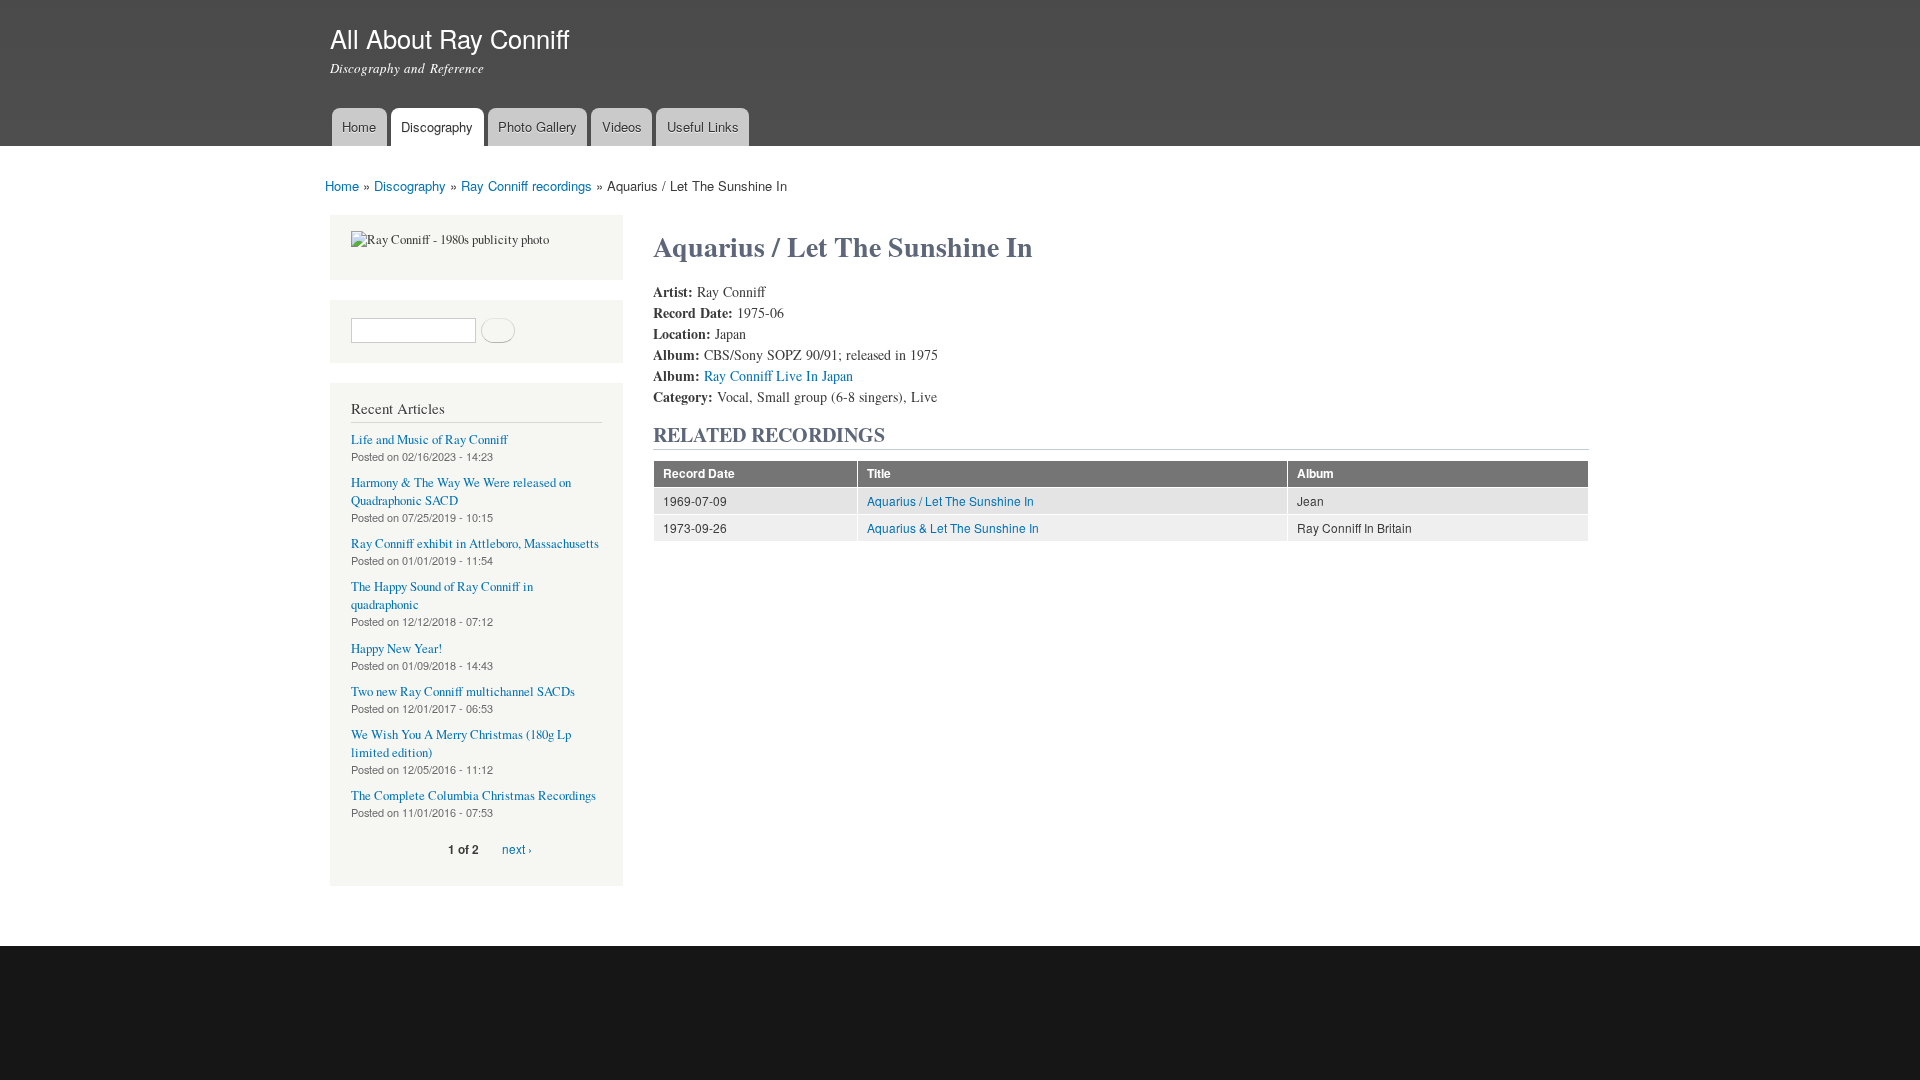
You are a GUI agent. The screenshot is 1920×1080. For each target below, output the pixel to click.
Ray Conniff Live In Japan (778, 375)
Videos (622, 126)
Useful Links (703, 126)
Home (359, 126)
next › (517, 848)
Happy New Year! (396, 648)
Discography (437, 126)
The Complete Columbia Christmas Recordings (473, 795)
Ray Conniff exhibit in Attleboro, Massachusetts (475, 543)
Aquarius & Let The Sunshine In (953, 527)
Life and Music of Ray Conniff (429, 439)
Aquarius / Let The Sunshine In (950, 500)
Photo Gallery (537, 126)
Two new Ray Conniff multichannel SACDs (463, 691)
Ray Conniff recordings (526, 185)
